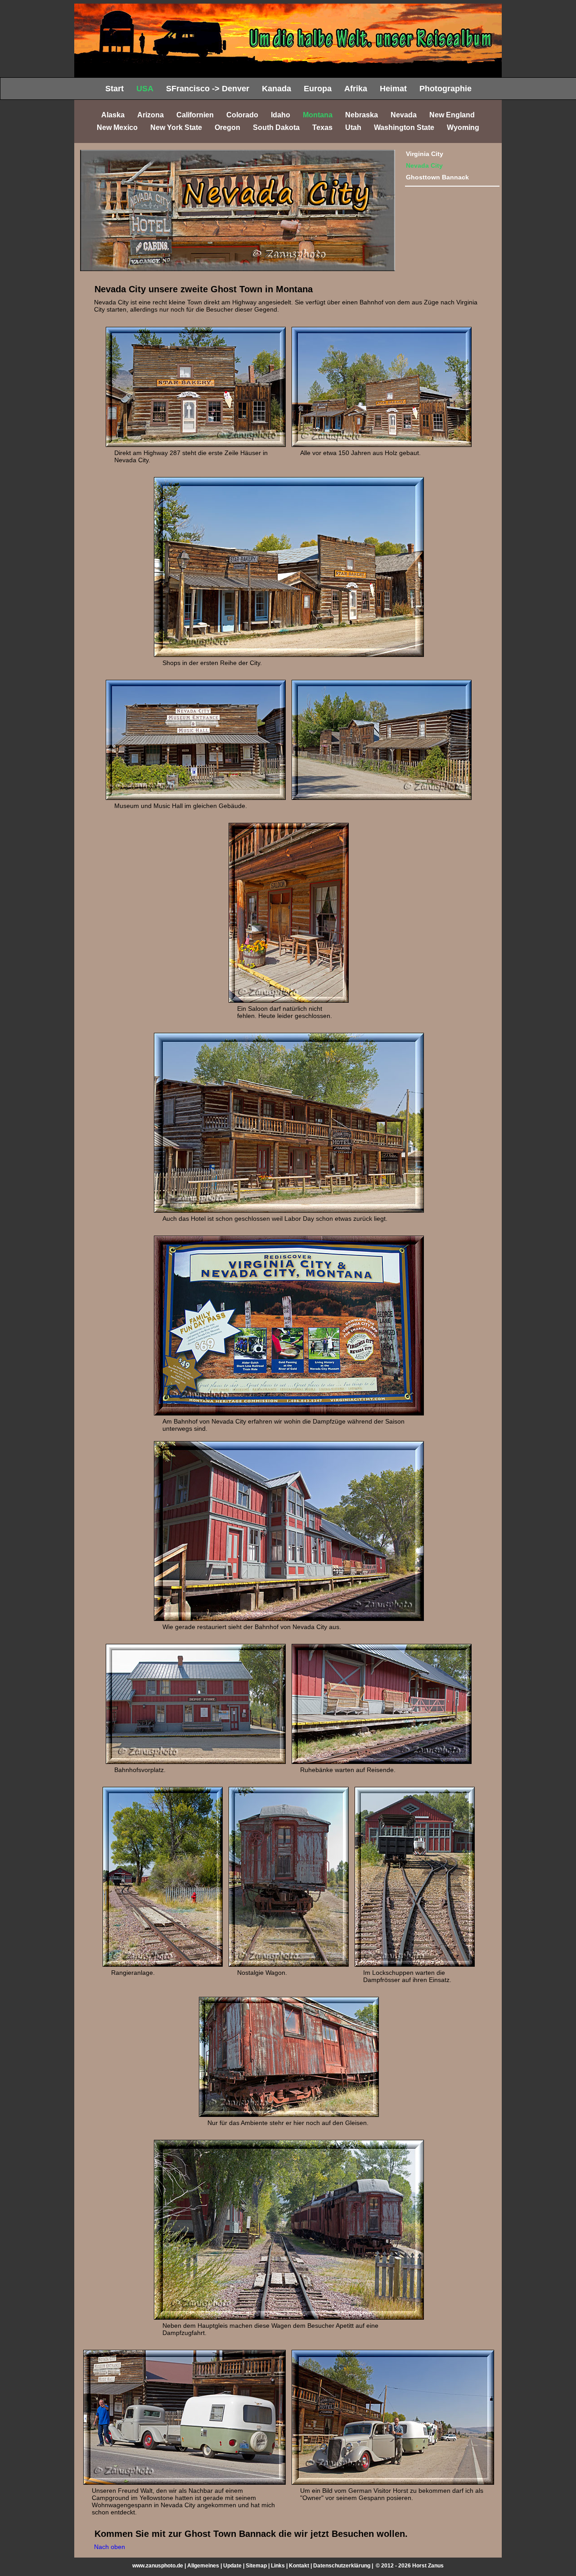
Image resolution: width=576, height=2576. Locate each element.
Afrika (356, 89)
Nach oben (110, 2547)
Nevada (404, 115)
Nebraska (362, 115)
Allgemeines (203, 2566)
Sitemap (256, 2566)
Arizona (151, 115)
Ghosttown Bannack (437, 177)
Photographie (445, 89)
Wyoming (463, 127)
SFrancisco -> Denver (208, 89)
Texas (322, 127)
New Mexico (117, 127)
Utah (353, 127)
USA (145, 89)
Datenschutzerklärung (342, 2566)
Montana (318, 115)
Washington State (404, 127)
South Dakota (276, 127)
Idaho (281, 115)
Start (115, 89)
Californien (195, 115)
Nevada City (424, 165)
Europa (318, 89)
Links (278, 2566)
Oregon (227, 127)
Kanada (277, 89)
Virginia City (425, 154)
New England (452, 115)
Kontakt (299, 2566)
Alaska (113, 115)
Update (232, 2566)
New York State (176, 127)
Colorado (242, 115)
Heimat (393, 89)
